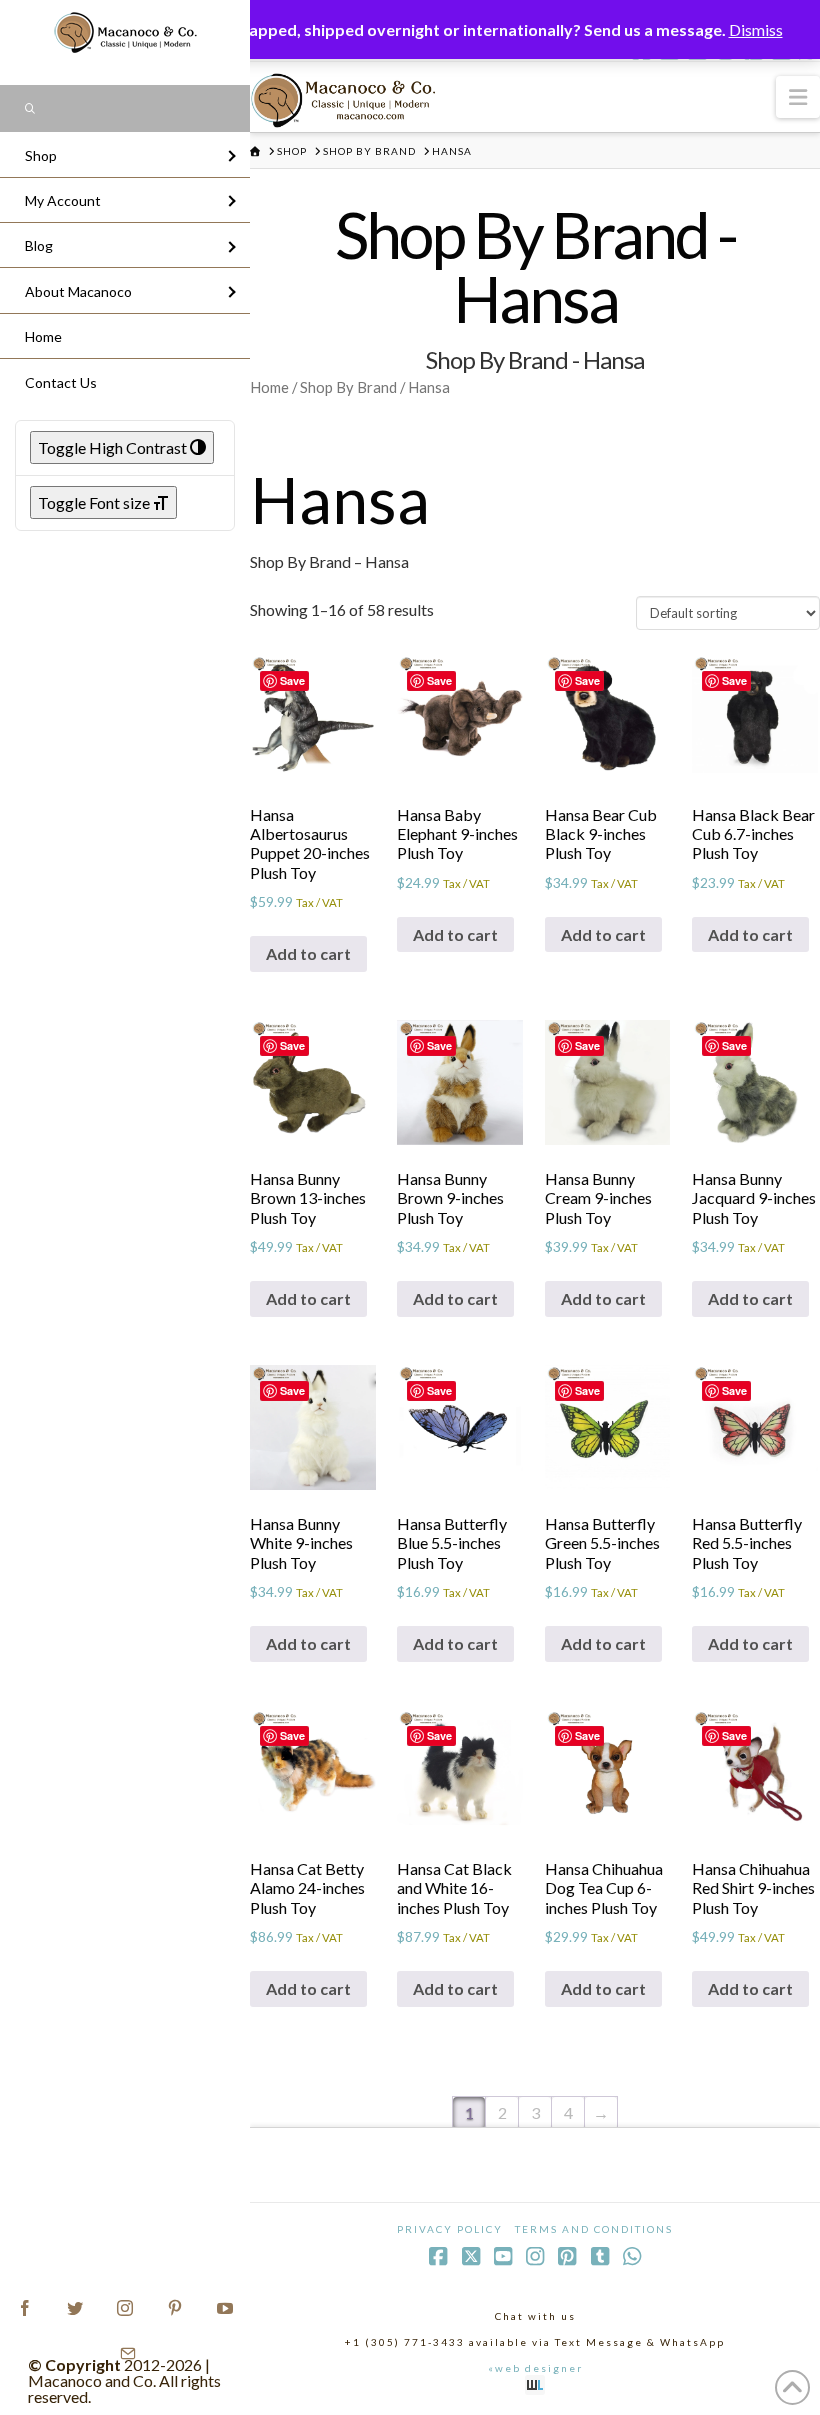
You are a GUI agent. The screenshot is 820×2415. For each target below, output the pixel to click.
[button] (798, 96)
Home (269, 387)
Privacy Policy (450, 2229)
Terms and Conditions (594, 2229)
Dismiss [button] (756, 29)
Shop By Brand (348, 387)
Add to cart (308, 953)
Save (292, 680)
